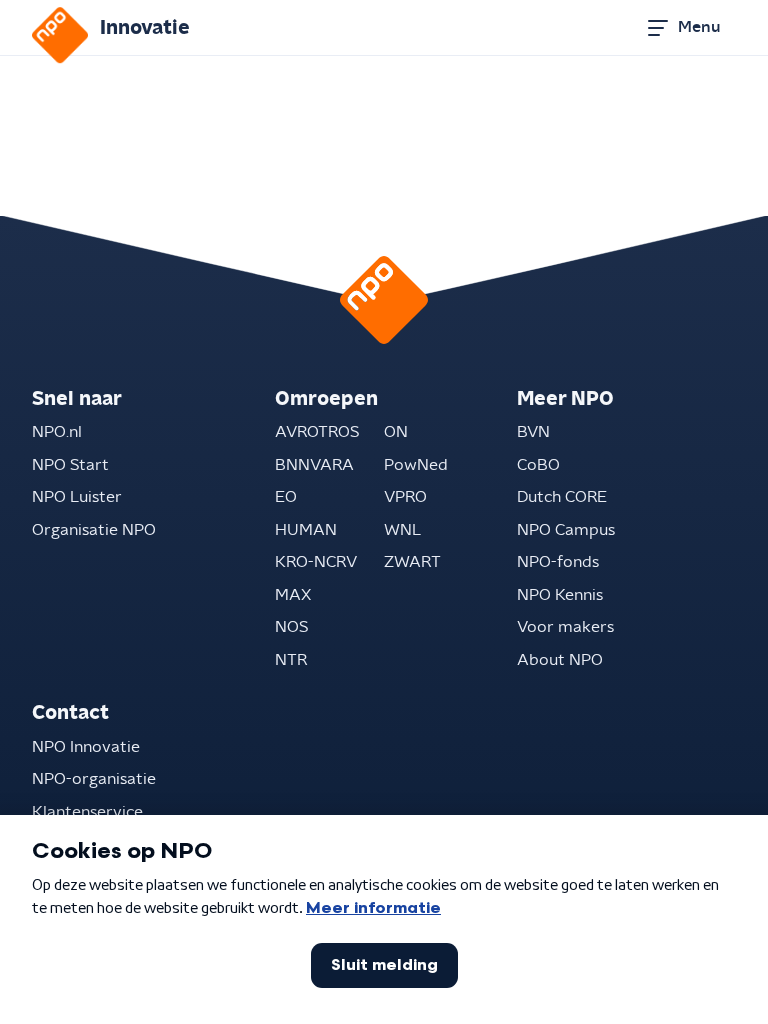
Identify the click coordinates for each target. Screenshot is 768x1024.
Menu (699, 27)
